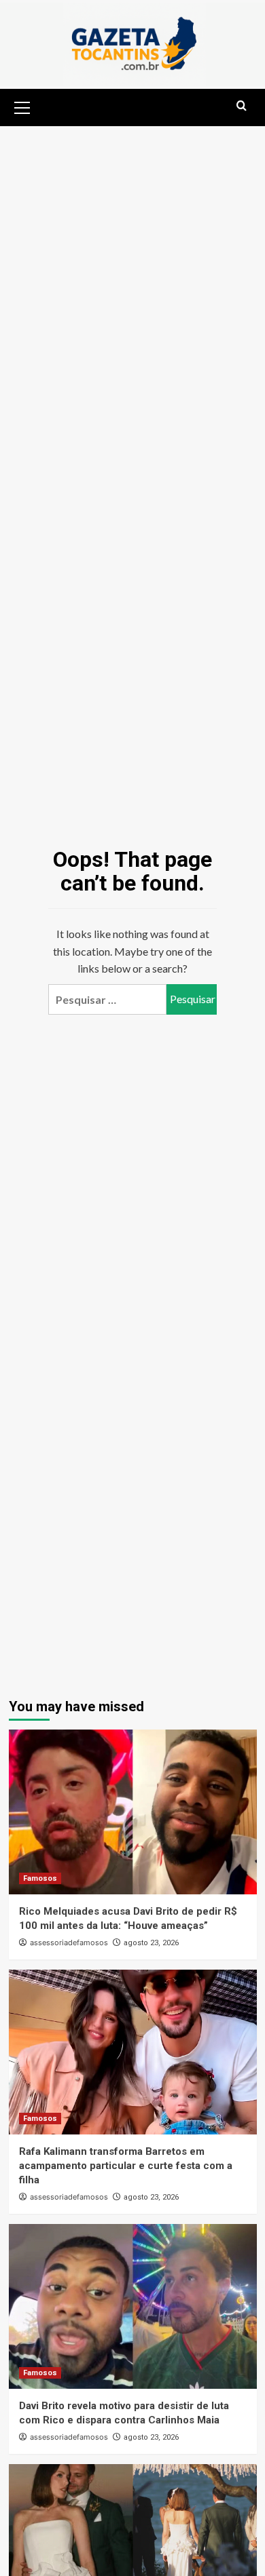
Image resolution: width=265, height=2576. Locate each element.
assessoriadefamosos (69, 1943)
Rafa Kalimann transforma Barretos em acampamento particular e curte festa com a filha (126, 2166)
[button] (22, 106)
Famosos (40, 1878)
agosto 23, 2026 (151, 1943)
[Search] (242, 106)
